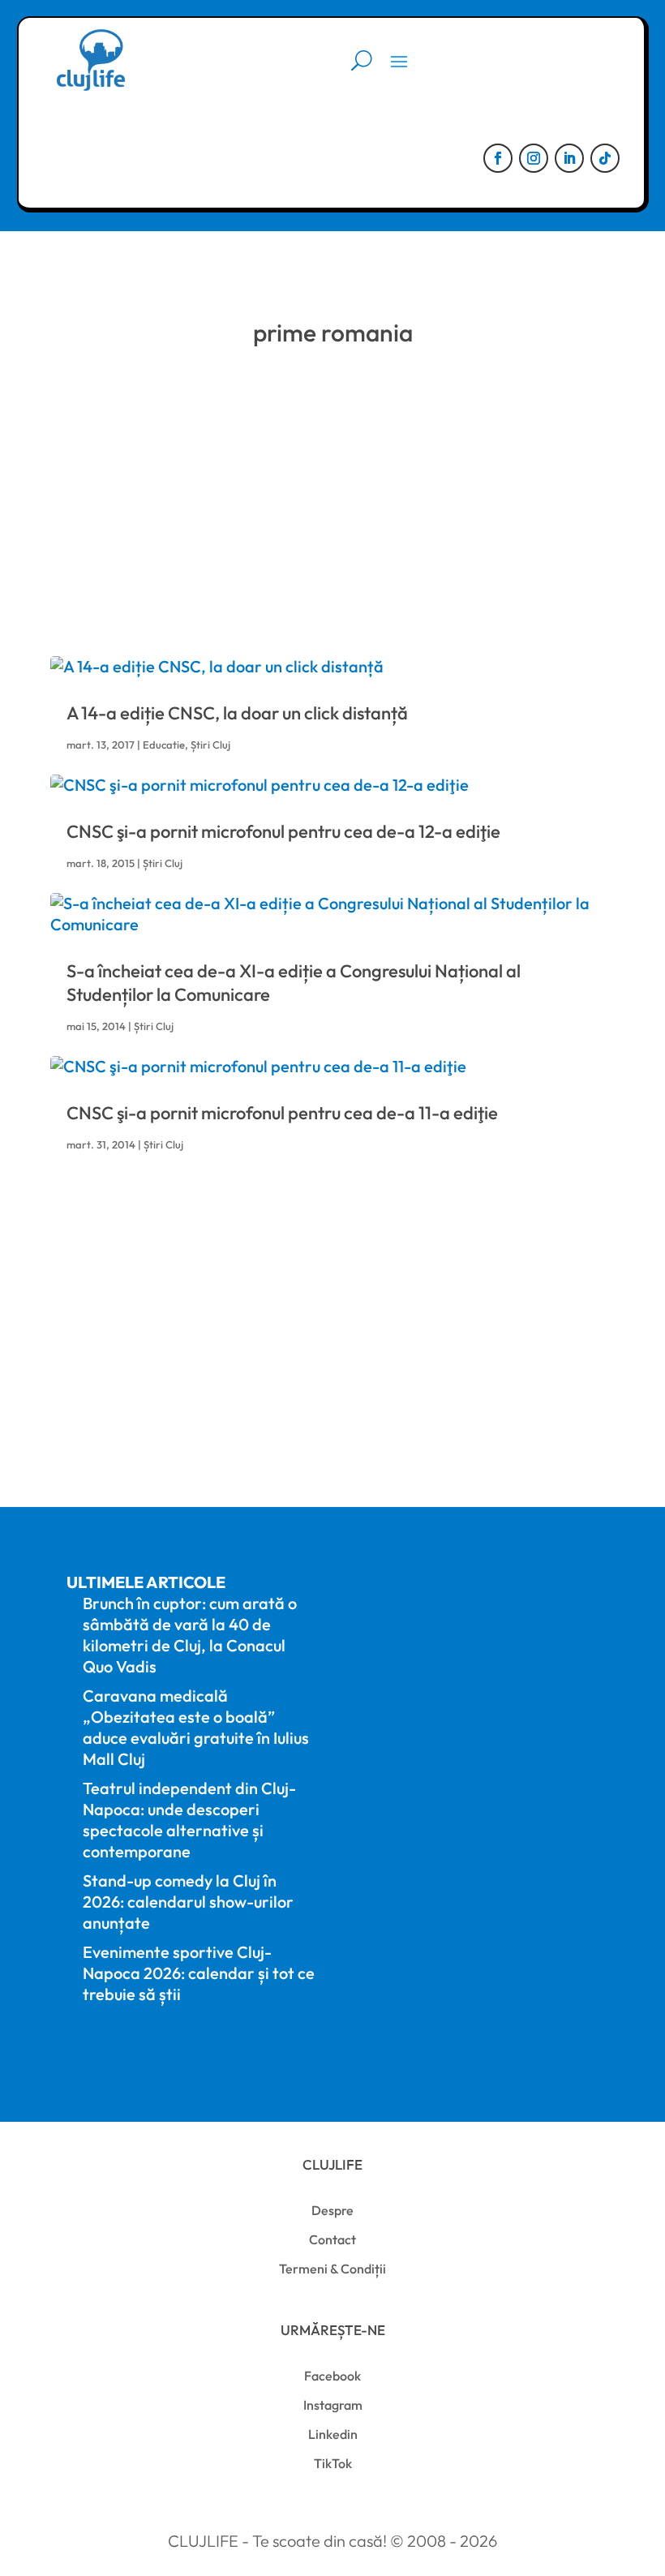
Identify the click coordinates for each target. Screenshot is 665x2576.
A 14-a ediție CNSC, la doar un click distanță (237, 713)
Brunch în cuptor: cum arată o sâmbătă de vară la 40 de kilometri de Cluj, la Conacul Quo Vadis (190, 1635)
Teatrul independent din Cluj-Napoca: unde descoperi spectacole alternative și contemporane (189, 1820)
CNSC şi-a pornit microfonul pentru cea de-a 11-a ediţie (282, 1113)
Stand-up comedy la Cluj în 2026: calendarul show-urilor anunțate (188, 1902)
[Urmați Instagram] (534, 158)
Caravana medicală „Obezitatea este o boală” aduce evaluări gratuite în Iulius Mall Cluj (196, 1727)
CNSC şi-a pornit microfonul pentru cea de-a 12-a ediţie (283, 831)
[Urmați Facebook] (498, 158)
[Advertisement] (332, 495)
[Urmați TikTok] (605, 158)
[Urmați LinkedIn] (569, 158)
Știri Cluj (210, 745)
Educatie (164, 745)
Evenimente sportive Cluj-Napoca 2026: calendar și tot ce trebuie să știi (199, 1973)
